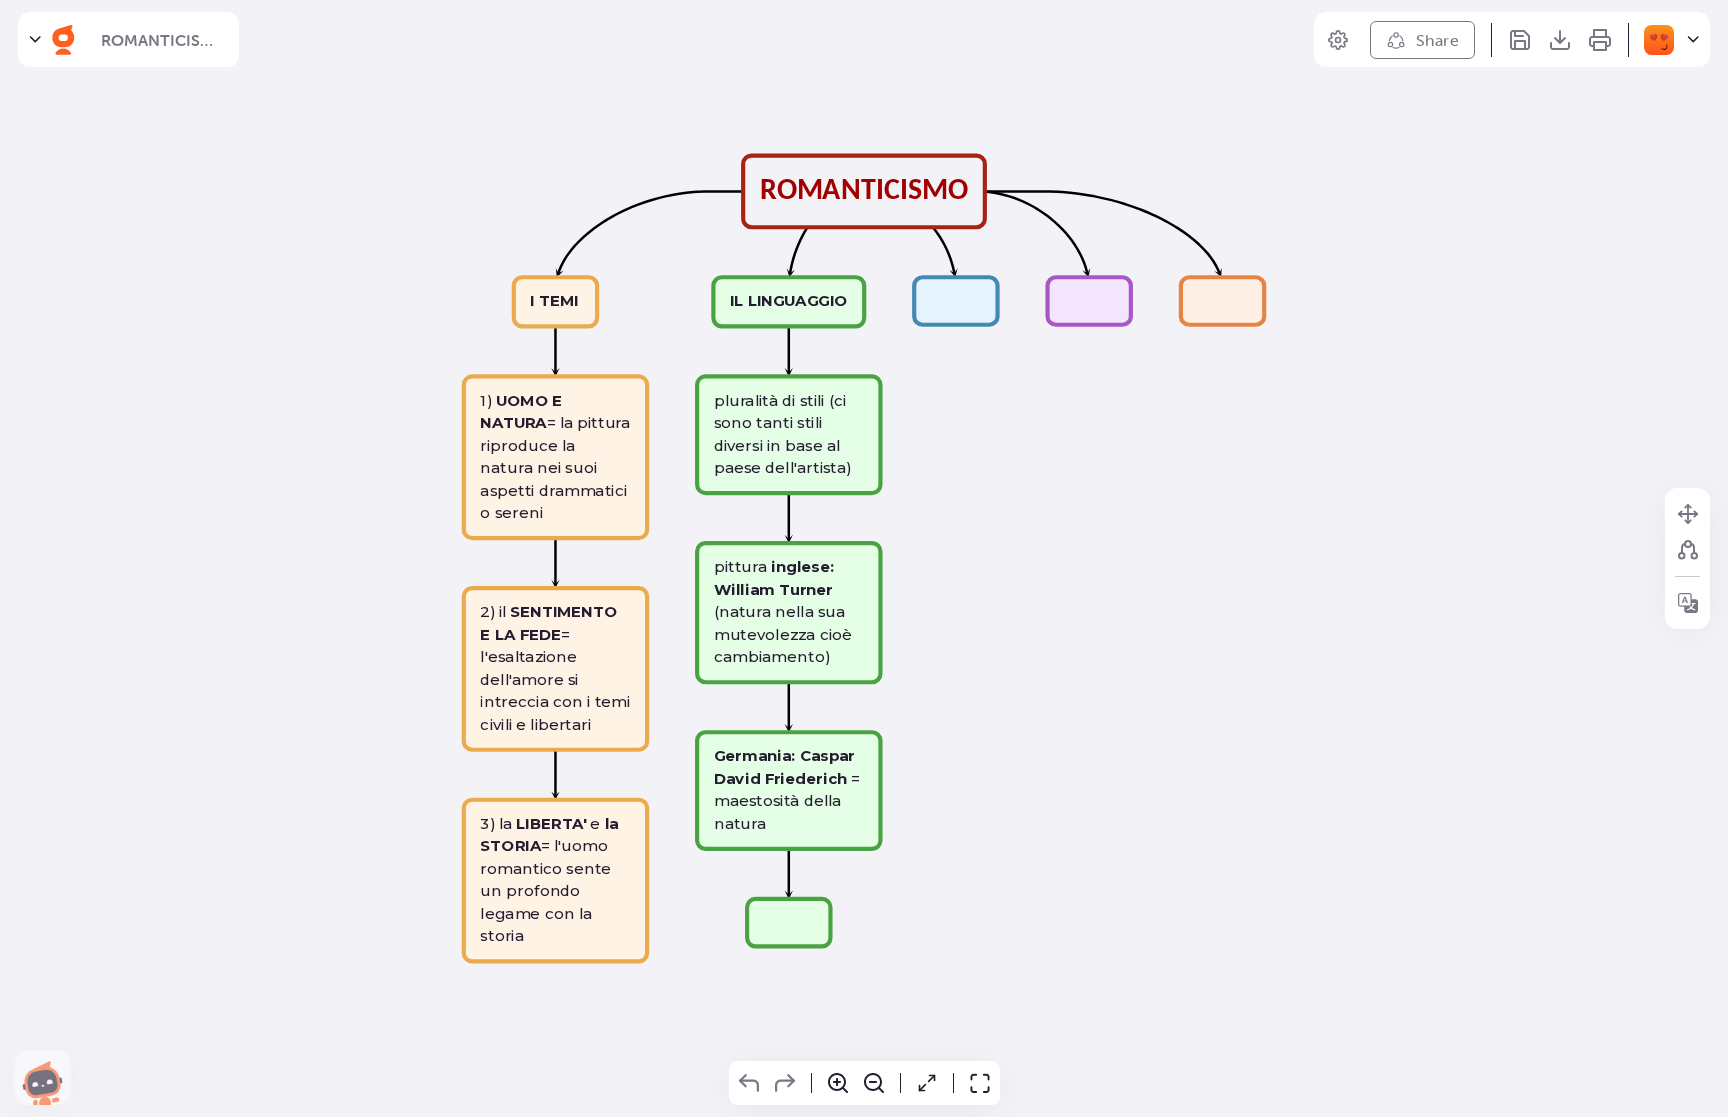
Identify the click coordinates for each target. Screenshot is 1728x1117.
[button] (42, 1077)
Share (1438, 40)
